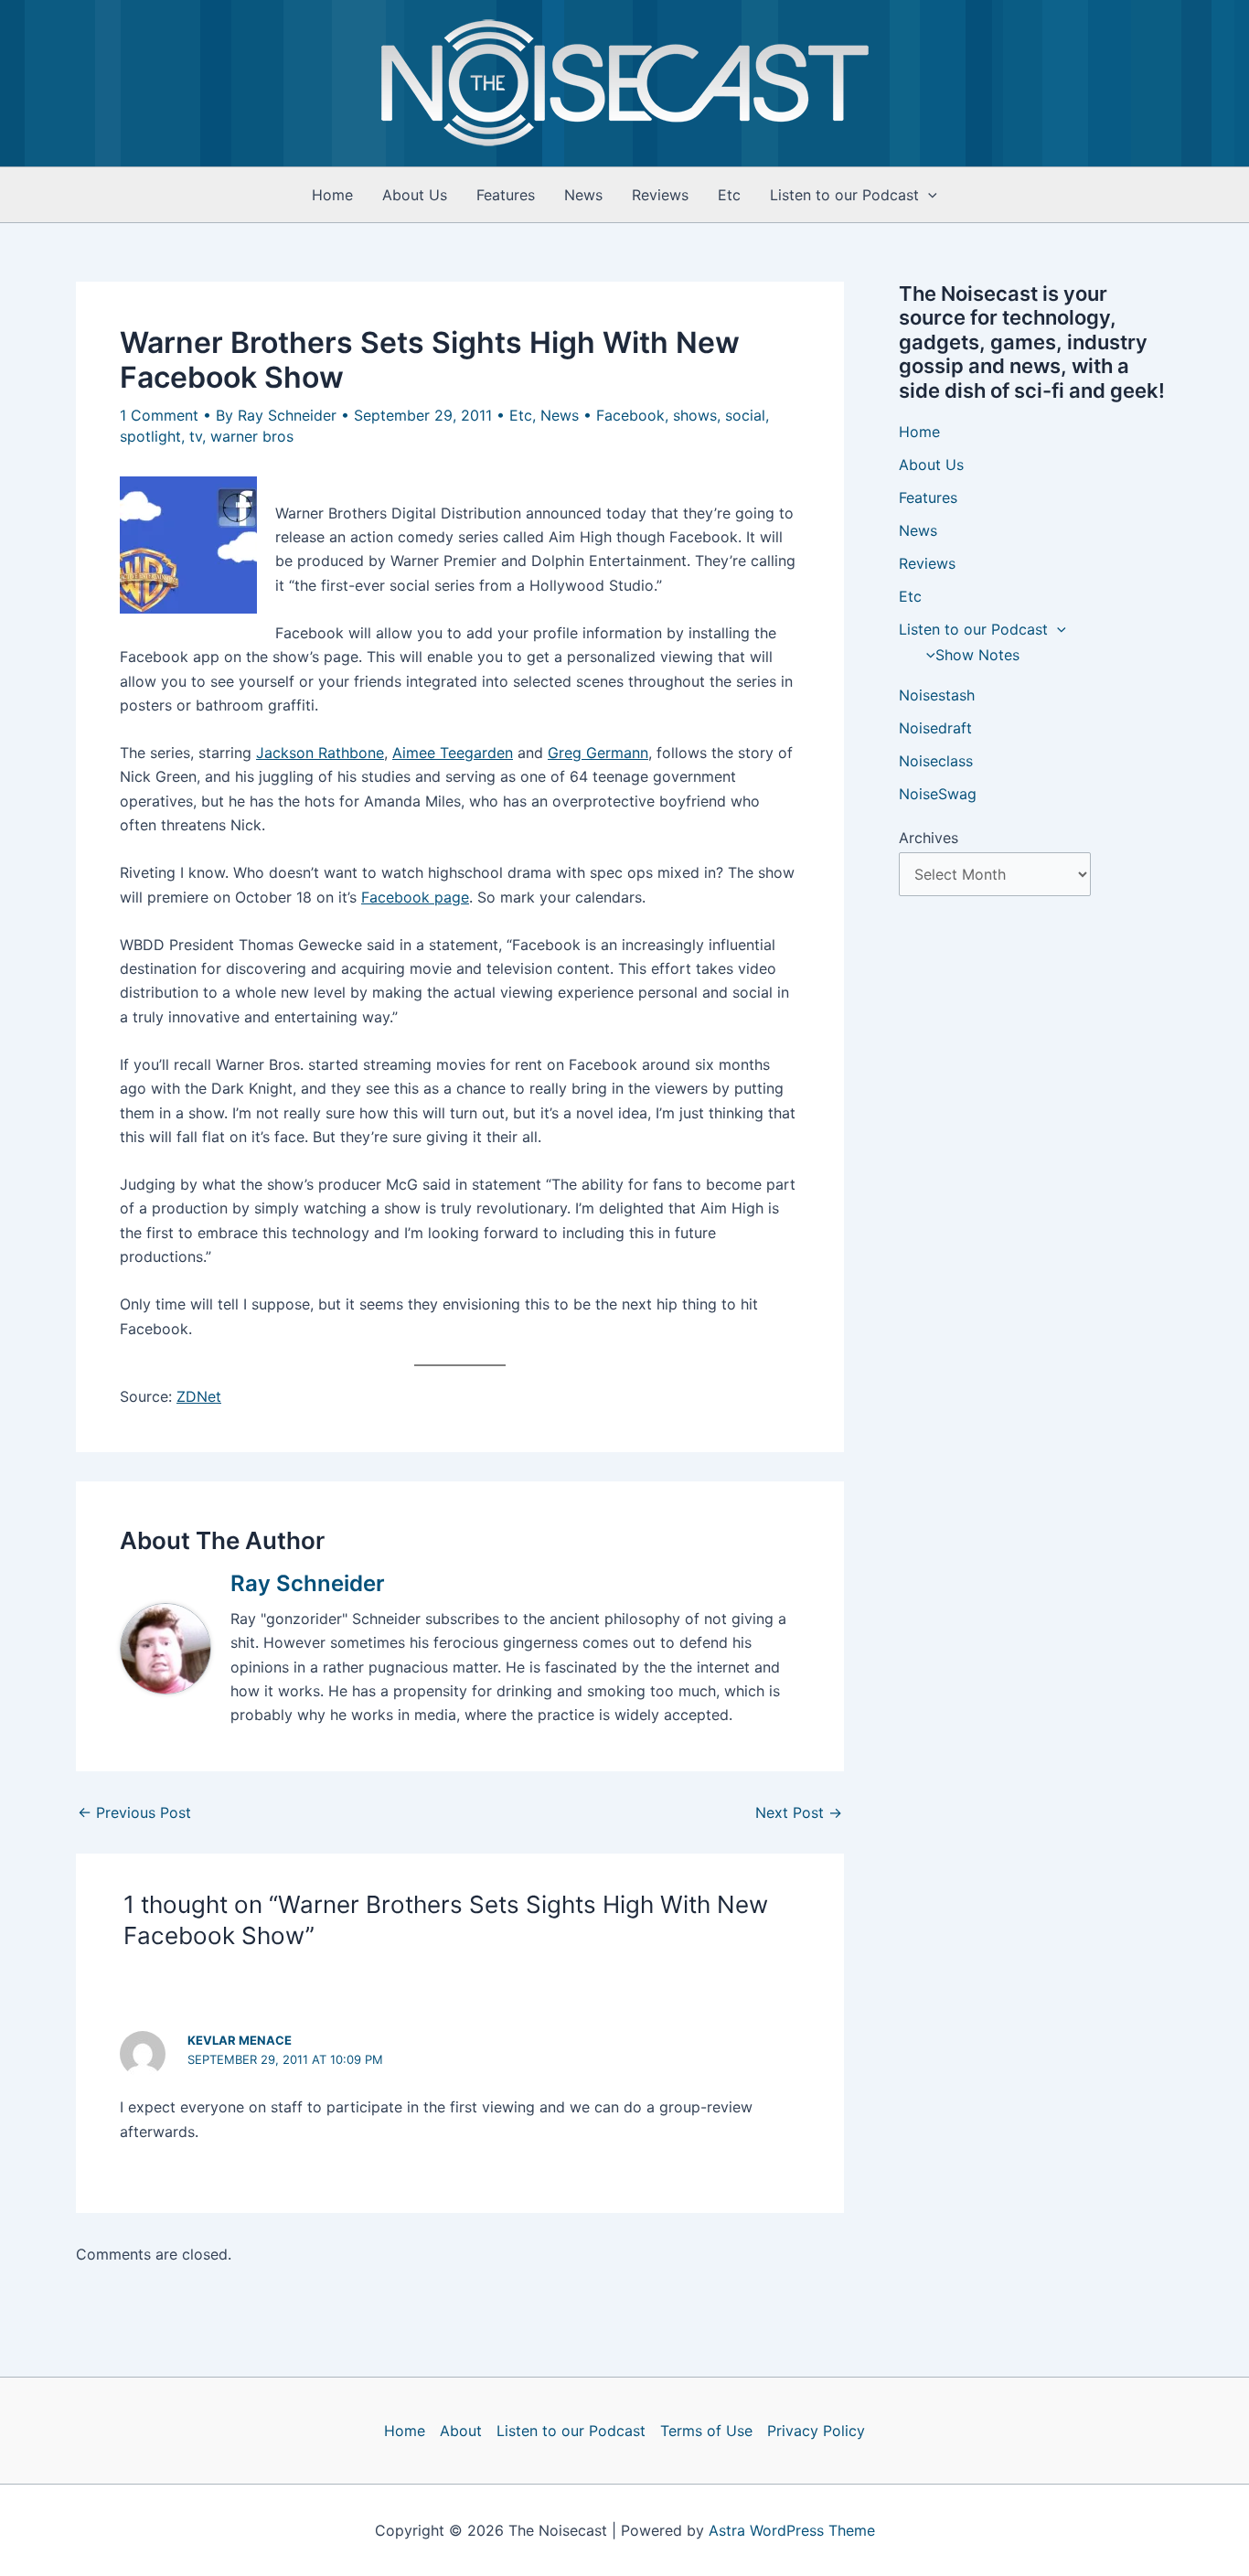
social (745, 415)
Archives (929, 838)
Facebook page (415, 897)
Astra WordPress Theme (792, 2530)
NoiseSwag (938, 794)
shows (695, 415)
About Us (415, 195)
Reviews (660, 195)
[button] (928, 195)
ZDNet (199, 1396)
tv (196, 436)
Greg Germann (598, 753)
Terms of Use (706, 2431)
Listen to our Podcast (844, 195)
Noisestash (937, 695)
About (461, 2431)
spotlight (150, 436)
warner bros (252, 436)
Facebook (630, 415)
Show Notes (977, 655)
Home (332, 195)
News (583, 195)
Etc (729, 195)
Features (506, 195)
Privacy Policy (816, 2431)
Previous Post (134, 1812)
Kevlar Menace (240, 2040)
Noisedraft (935, 728)
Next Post (799, 1812)
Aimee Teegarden (453, 753)
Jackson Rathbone (320, 753)
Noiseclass (936, 761)
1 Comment (159, 415)
